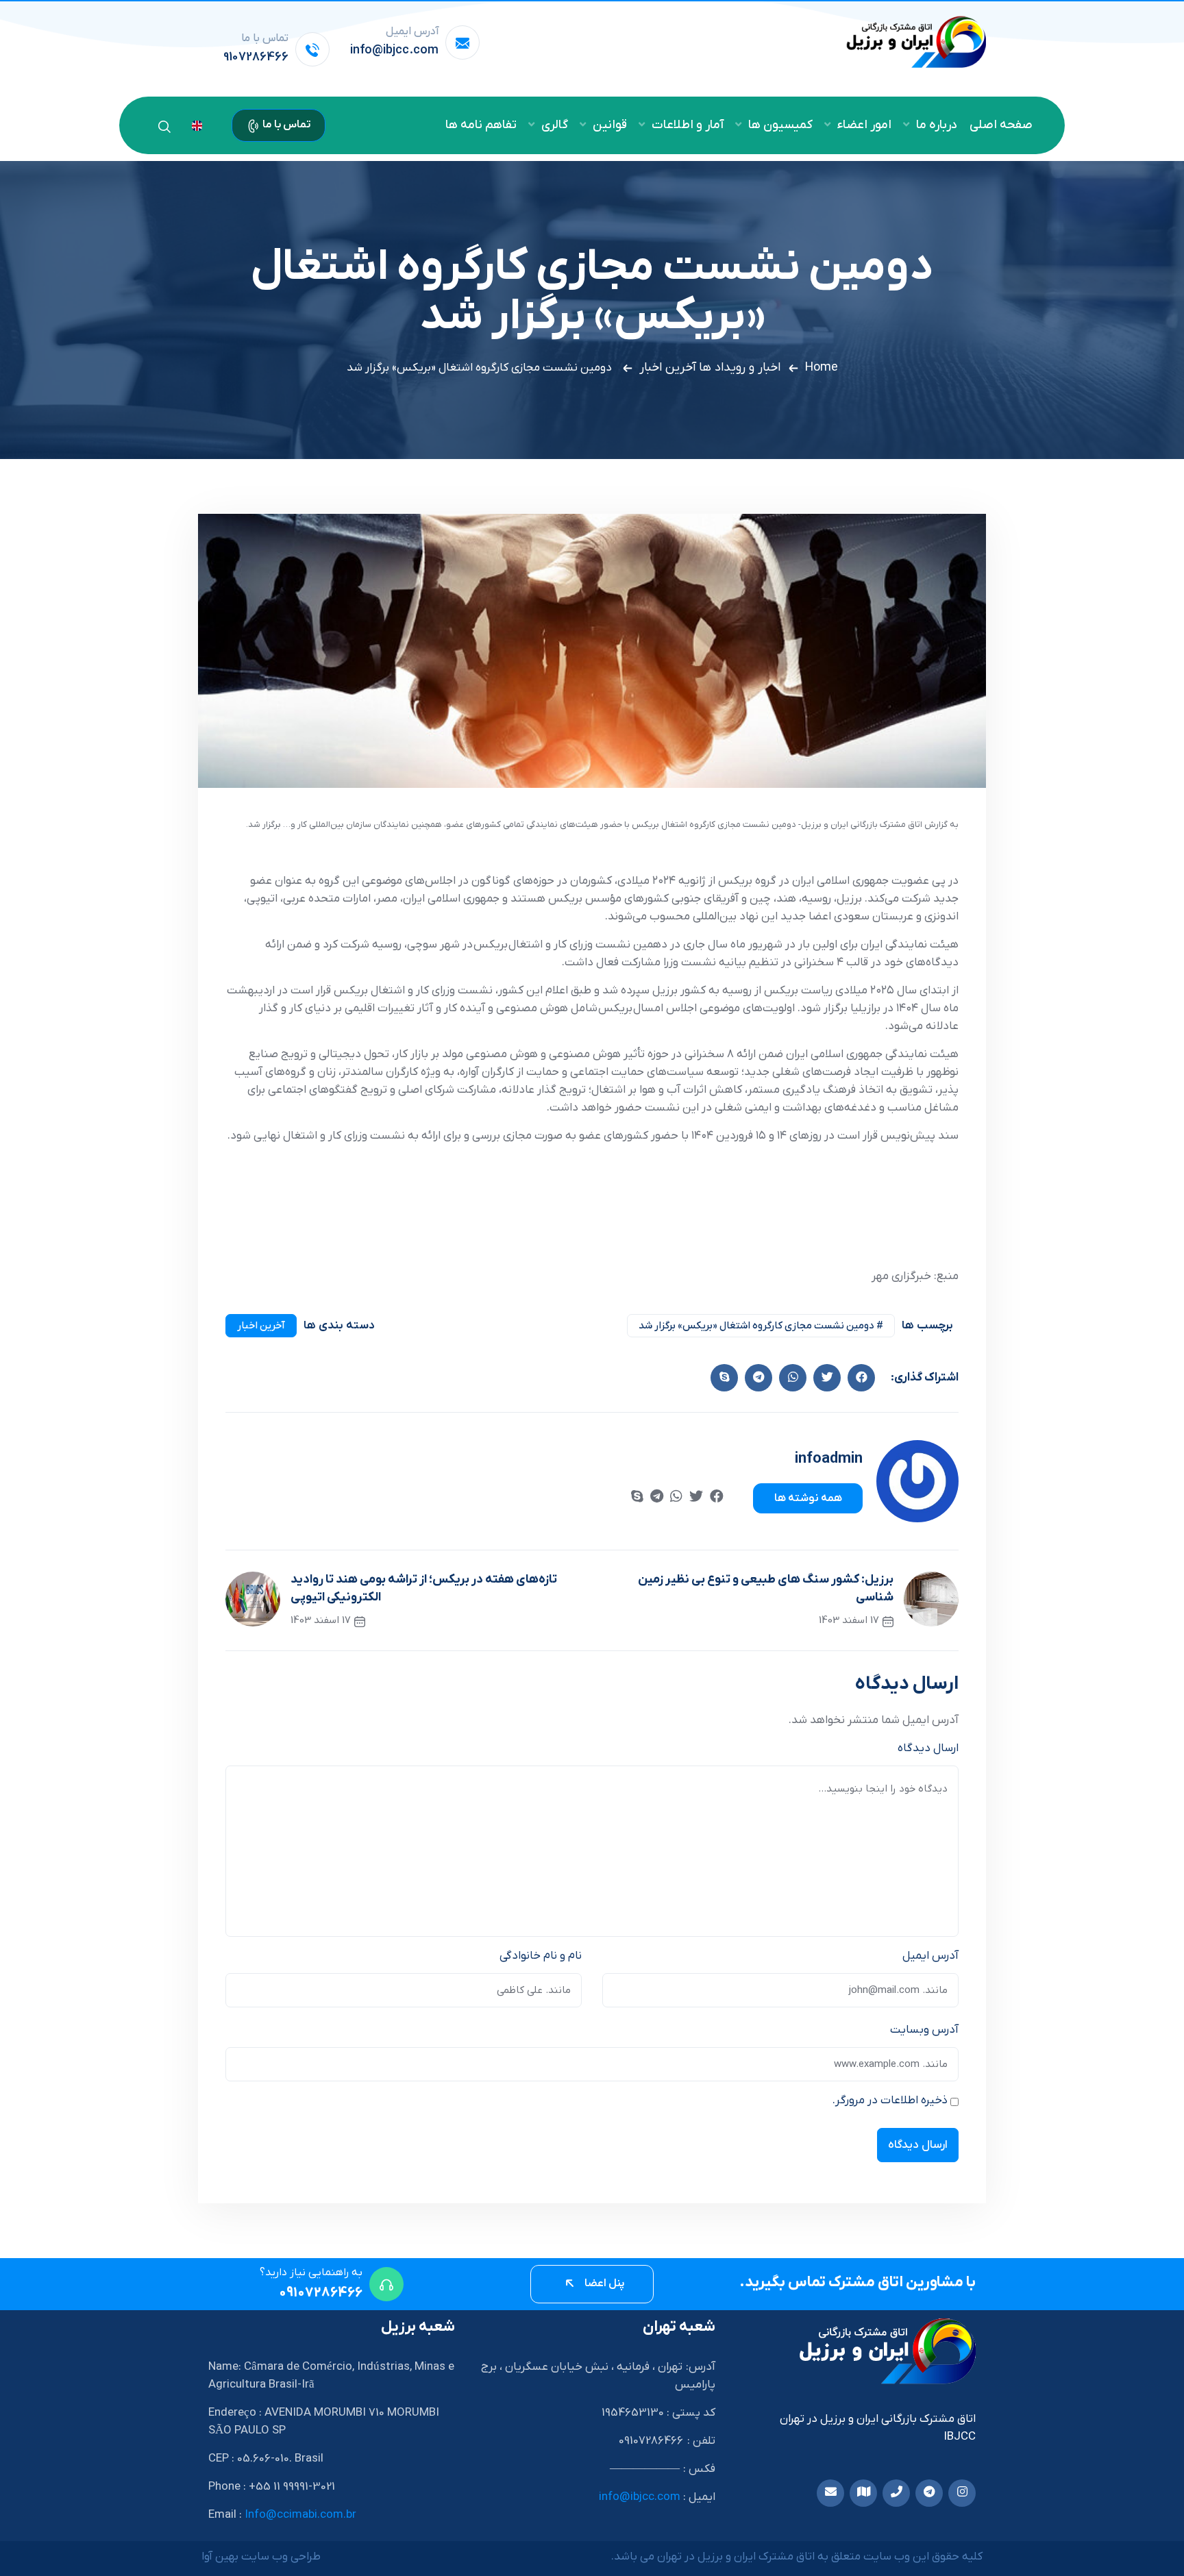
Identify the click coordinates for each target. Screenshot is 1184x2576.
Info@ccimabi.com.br (300, 2515)
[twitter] (827, 1378)
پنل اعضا (604, 2283)
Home (822, 368)
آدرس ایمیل (930, 1956)
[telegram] (657, 1498)
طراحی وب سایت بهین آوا (261, 2557)
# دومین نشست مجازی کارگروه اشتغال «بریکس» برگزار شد (761, 1326)
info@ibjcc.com (394, 50)
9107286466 (256, 57)
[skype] (724, 1378)
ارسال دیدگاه (928, 1748)
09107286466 (321, 2293)
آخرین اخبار (668, 368)
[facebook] (861, 1378)
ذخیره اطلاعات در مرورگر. (890, 2101)
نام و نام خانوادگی (541, 1956)
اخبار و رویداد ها (740, 368)
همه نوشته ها (808, 1498)
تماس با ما (286, 125)
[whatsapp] (676, 1498)
